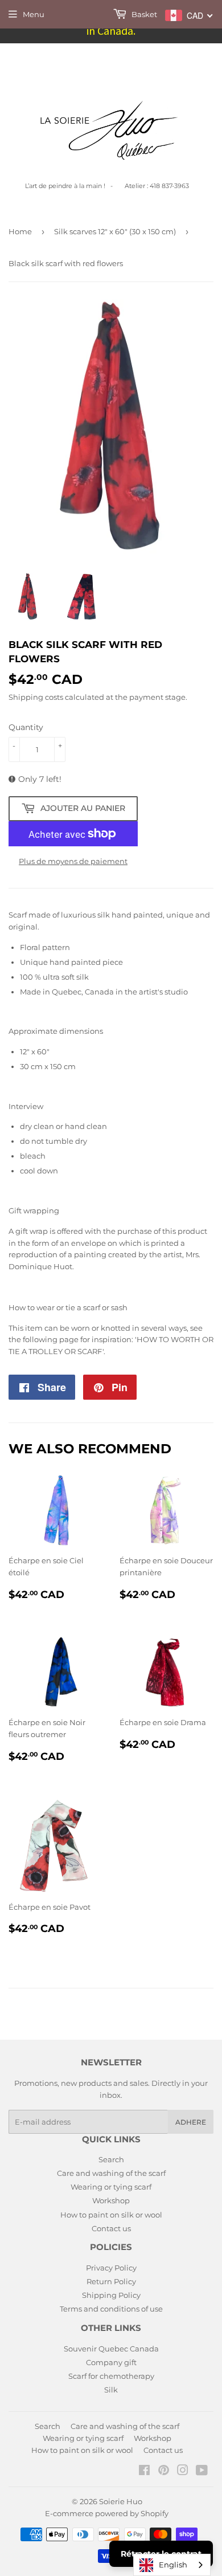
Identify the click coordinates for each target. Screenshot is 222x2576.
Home (20, 231)
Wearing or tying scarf (111, 2187)
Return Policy (111, 2281)
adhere (191, 2122)
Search (111, 2159)
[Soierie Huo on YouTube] (202, 2472)
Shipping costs (36, 697)
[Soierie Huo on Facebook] (144, 2472)
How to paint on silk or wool (111, 2215)
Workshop (111, 2200)
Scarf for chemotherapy (111, 2376)
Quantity (26, 727)
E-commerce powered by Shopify (107, 2513)
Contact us (111, 2228)
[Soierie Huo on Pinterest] (164, 2472)
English (173, 2565)
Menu (34, 14)
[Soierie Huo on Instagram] (183, 2472)
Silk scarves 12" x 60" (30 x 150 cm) (115, 231)
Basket (143, 14)
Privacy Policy (111, 2268)
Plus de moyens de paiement (73, 861)
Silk (111, 2390)
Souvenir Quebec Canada (111, 2349)
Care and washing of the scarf (111, 2173)
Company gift (111, 2362)
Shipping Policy (111, 2295)
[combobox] (172, 2565)
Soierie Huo (121, 2501)
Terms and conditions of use (111, 2309)
